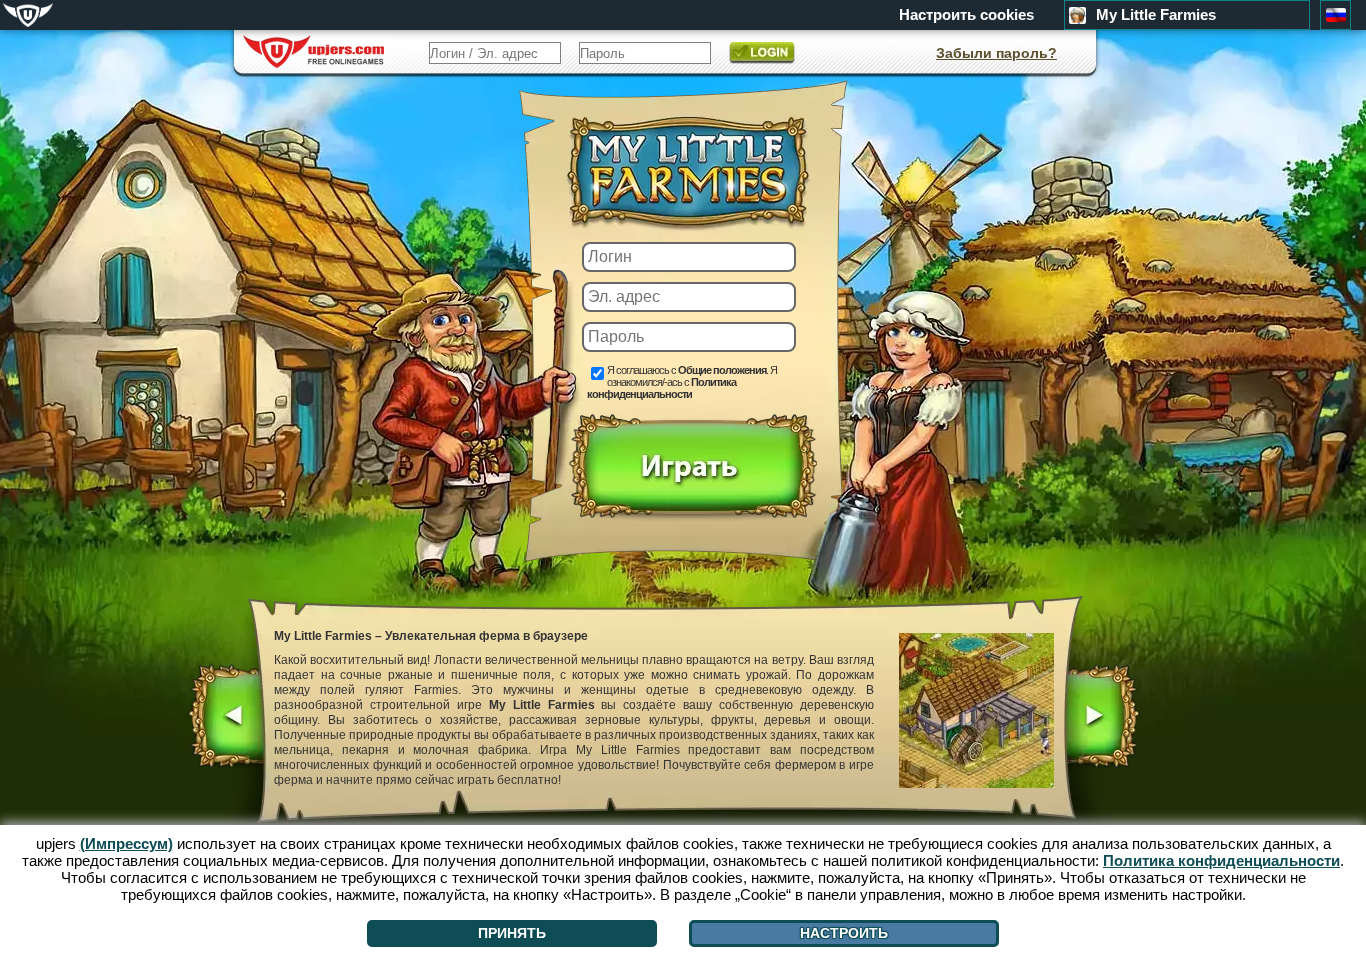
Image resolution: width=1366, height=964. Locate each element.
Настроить (844, 933)
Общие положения (722, 370)
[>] (1100, 718)
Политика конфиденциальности (661, 388)
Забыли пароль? (996, 53)
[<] (227, 718)
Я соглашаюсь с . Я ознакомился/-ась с (682, 382)
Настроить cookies (966, 15)
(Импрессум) (126, 843)
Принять (512, 933)
